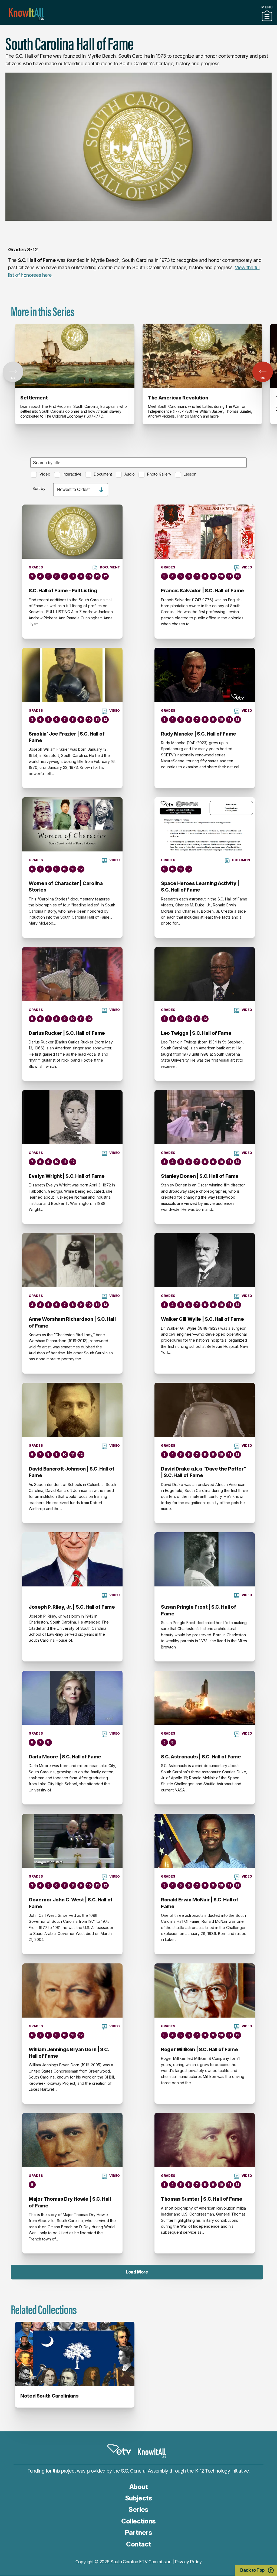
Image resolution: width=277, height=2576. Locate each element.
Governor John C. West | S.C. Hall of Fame (71, 1903)
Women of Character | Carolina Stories (66, 887)
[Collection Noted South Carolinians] (75, 2354)
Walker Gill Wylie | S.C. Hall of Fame (202, 1319)
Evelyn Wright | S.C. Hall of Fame (67, 1176)
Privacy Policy (188, 2562)
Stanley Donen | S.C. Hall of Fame (200, 1176)
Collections (138, 2521)
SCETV (119, 2450)
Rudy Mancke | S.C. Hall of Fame (199, 734)
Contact (138, 2544)
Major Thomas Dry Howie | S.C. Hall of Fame (70, 2202)
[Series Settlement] (75, 356)
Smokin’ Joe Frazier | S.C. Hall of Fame (67, 737)
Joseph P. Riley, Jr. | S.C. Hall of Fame (72, 1607)
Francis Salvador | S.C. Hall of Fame (202, 591)
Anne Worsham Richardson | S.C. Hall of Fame (72, 1322)
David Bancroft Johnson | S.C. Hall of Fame (72, 1472)
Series (138, 2510)
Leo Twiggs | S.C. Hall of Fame (196, 1033)
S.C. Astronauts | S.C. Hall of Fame (201, 1757)
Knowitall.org (26, 14)
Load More (137, 2272)
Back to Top (252, 2570)
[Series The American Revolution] (202, 356)
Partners (138, 22)
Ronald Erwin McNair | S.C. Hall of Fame (200, 1903)
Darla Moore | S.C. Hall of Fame (65, 1757)
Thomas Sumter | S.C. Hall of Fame (202, 2199)
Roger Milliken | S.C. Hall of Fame (199, 2049)
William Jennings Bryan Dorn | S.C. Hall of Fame (69, 2053)
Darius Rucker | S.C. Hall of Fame (67, 1033)
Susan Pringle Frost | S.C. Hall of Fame (199, 1610)
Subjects (138, 2498)
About (139, 2487)
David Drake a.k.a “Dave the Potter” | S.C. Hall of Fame (204, 1472)
